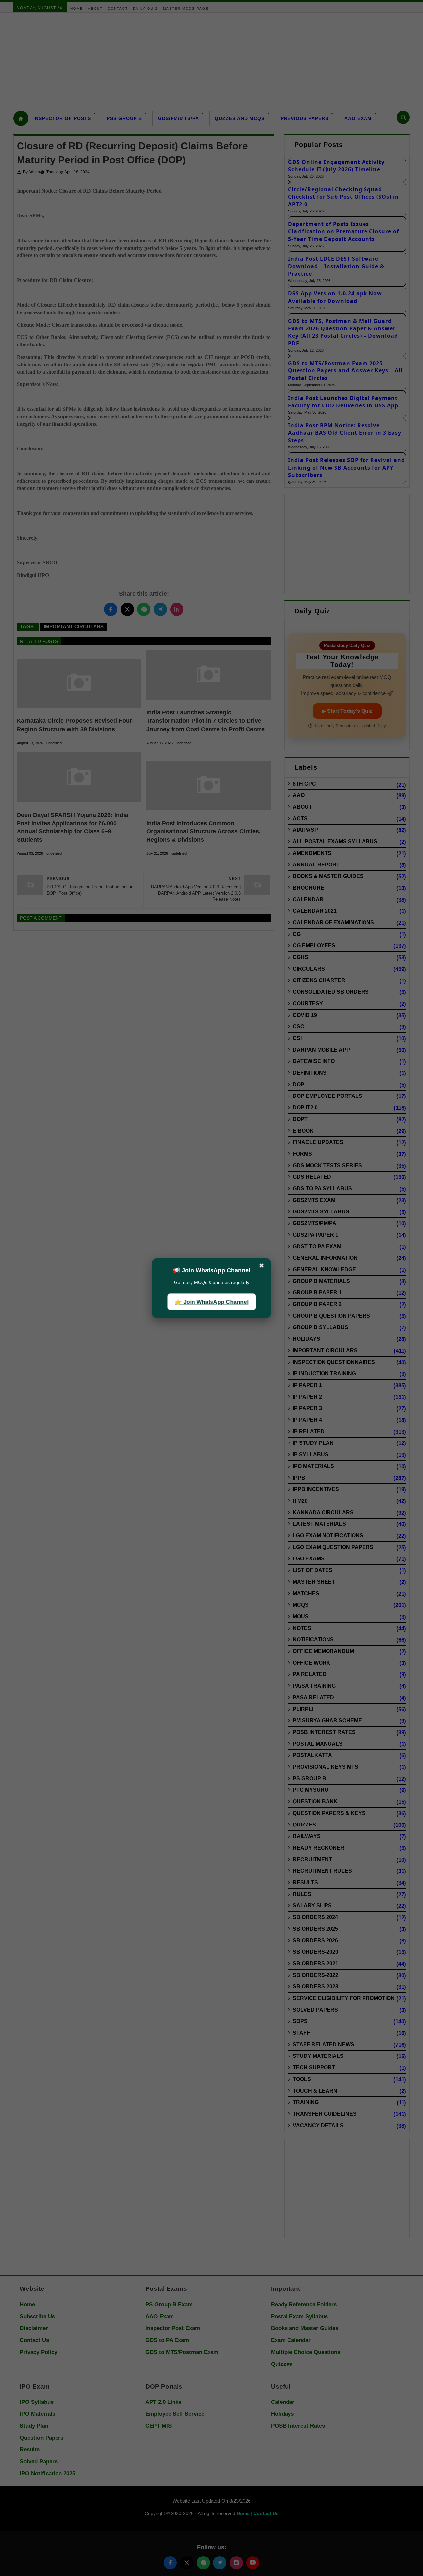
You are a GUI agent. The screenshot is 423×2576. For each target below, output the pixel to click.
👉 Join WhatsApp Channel (211, 1302)
